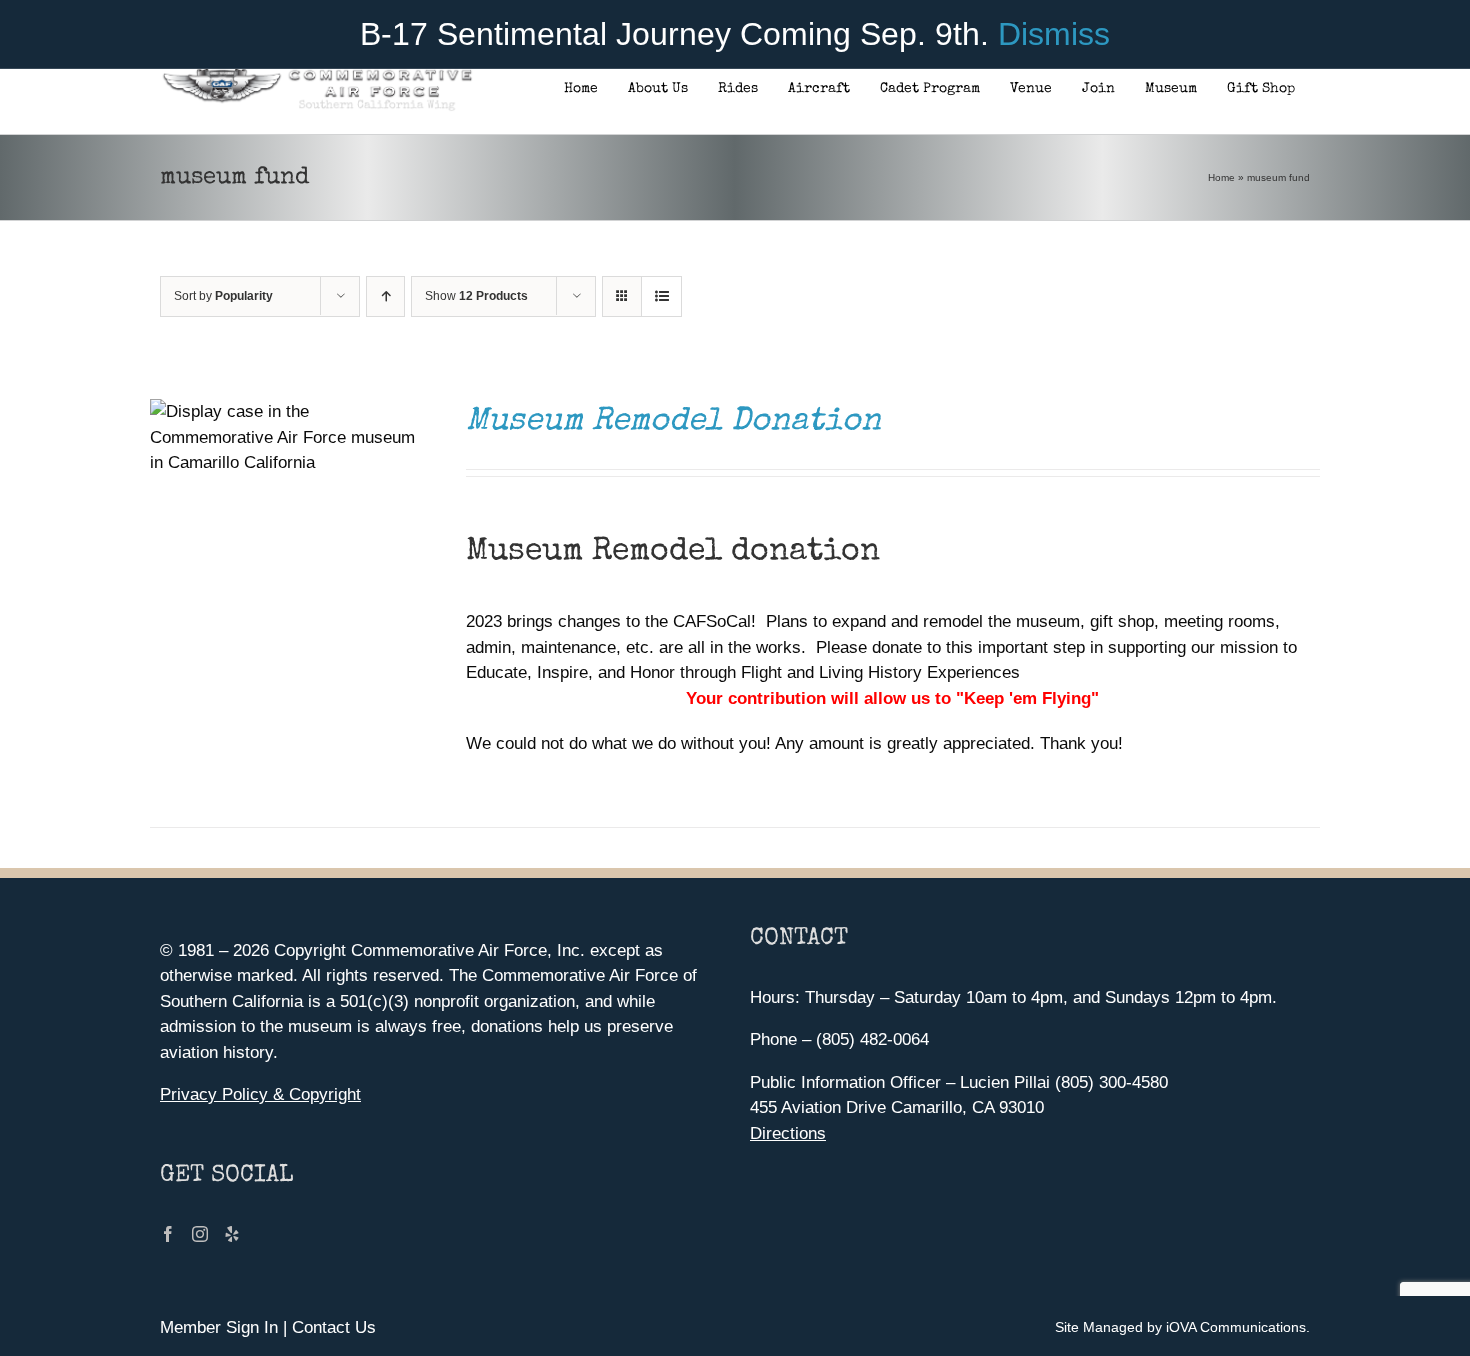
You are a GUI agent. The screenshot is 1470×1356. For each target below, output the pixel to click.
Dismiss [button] (1054, 34)
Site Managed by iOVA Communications (1180, 1327)
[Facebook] (168, 1234)
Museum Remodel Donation (673, 422)
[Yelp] (232, 1234)
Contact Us (334, 1327)
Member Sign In (219, 1327)
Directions (788, 1133)
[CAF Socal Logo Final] (316, 74)
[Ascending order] (385, 296)
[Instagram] (200, 1234)
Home (1221, 177)
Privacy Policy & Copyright (260, 1094)
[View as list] (661, 296)
